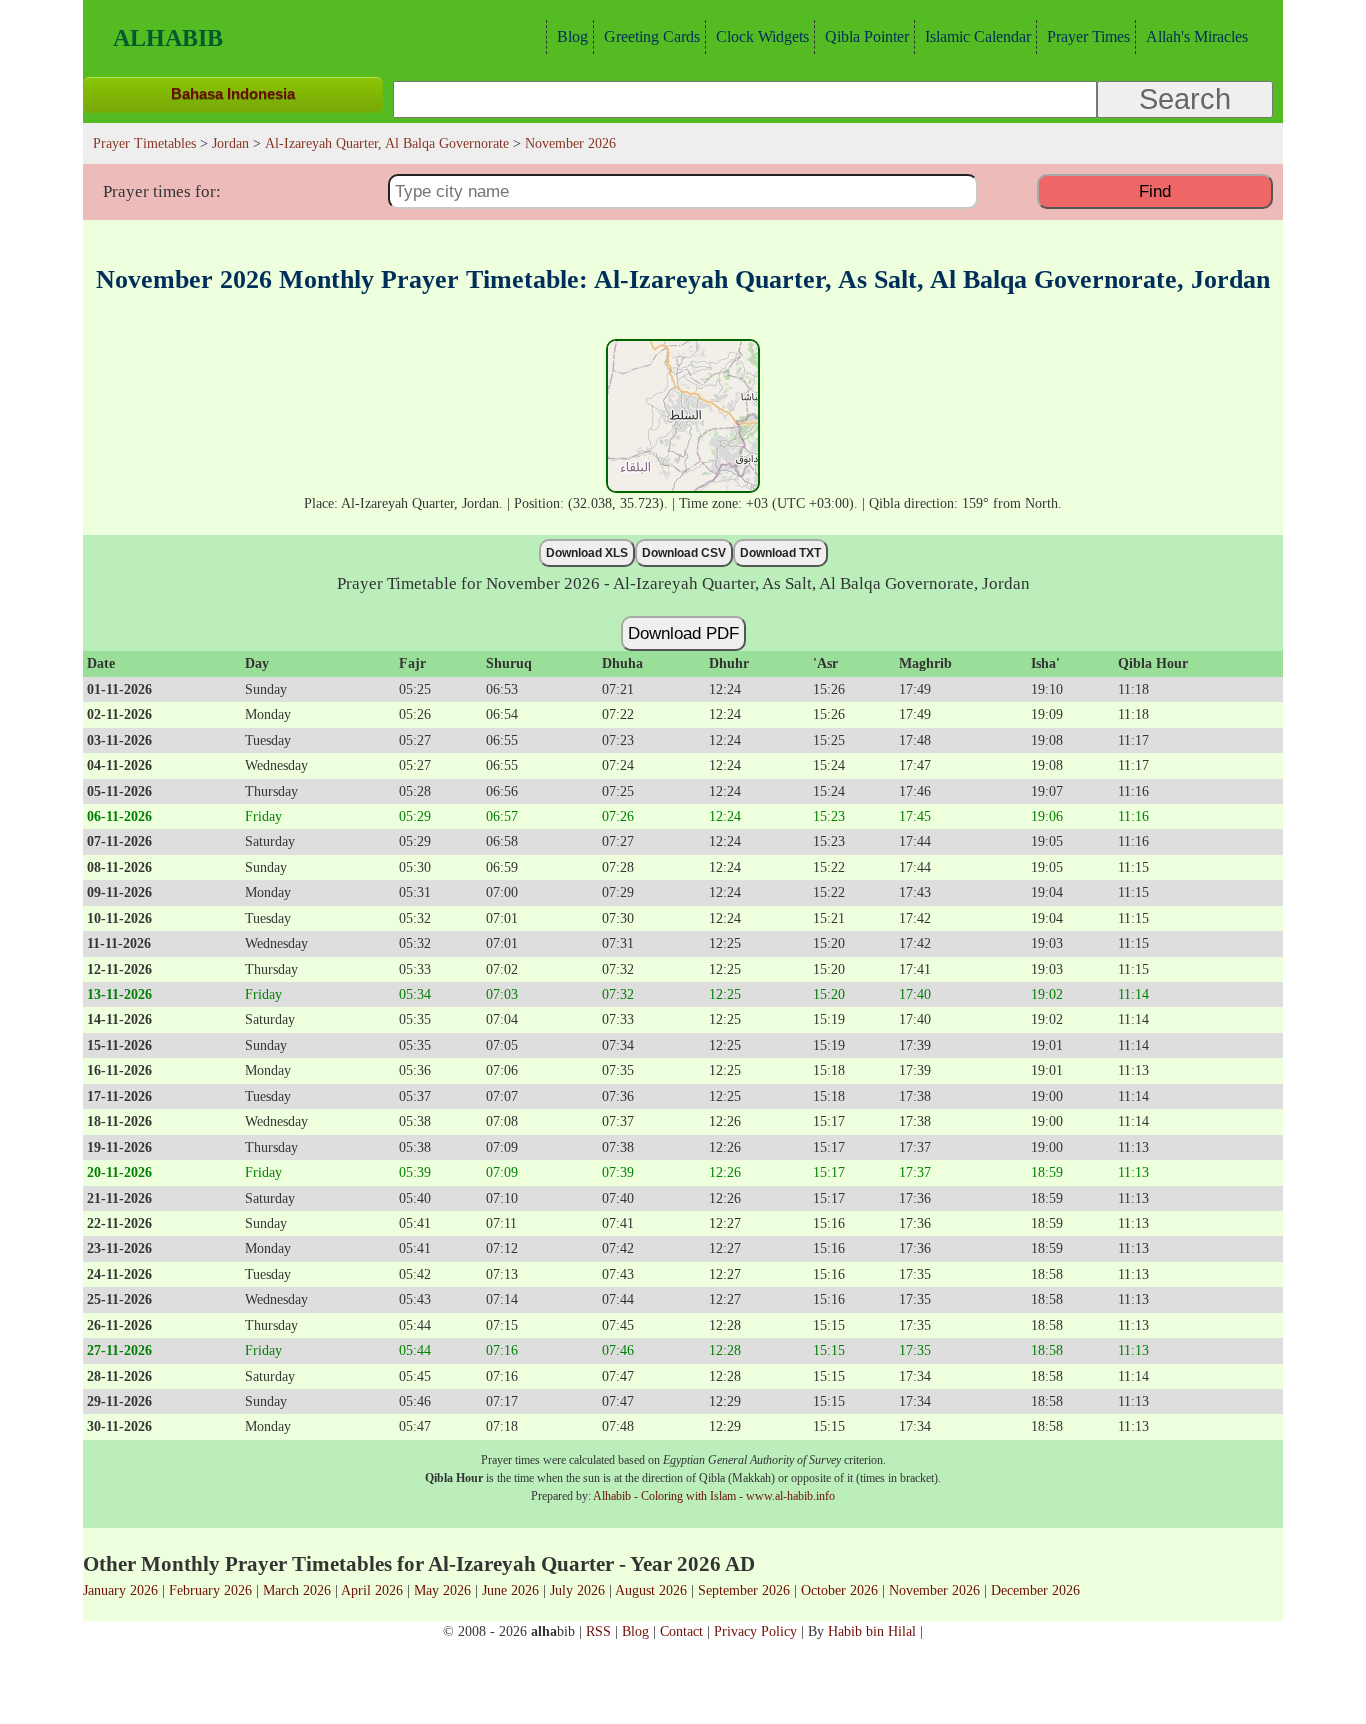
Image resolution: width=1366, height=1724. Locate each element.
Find (1155, 191)
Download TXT (780, 553)
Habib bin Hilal (872, 1631)
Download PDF (683, 633)
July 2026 (577, 1590)
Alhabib (168, 38)
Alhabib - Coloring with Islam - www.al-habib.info (714, 1496)
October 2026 (839, 1590)
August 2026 (651, 1590)
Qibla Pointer (867, 36)
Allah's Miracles (1197, 36)
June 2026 (510, 1590)
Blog (572, 36)
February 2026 (210, 1590)
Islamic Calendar (978, 36)
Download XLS (587, 553)
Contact (681, 1631)
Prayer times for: (162, 191)
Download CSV (684, 553)
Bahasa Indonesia (233, 93)
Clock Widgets (762, 36)
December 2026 (1035, 1590)
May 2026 (442, 1590)
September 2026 (744, 1590)
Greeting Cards (652, 36)
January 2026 (120, 1590)
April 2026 (372, 1590)
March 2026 (297, 1590)
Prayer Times (1088, 36)
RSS (598, 1631)
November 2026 (934, 1590)
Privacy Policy (755, 1631)
